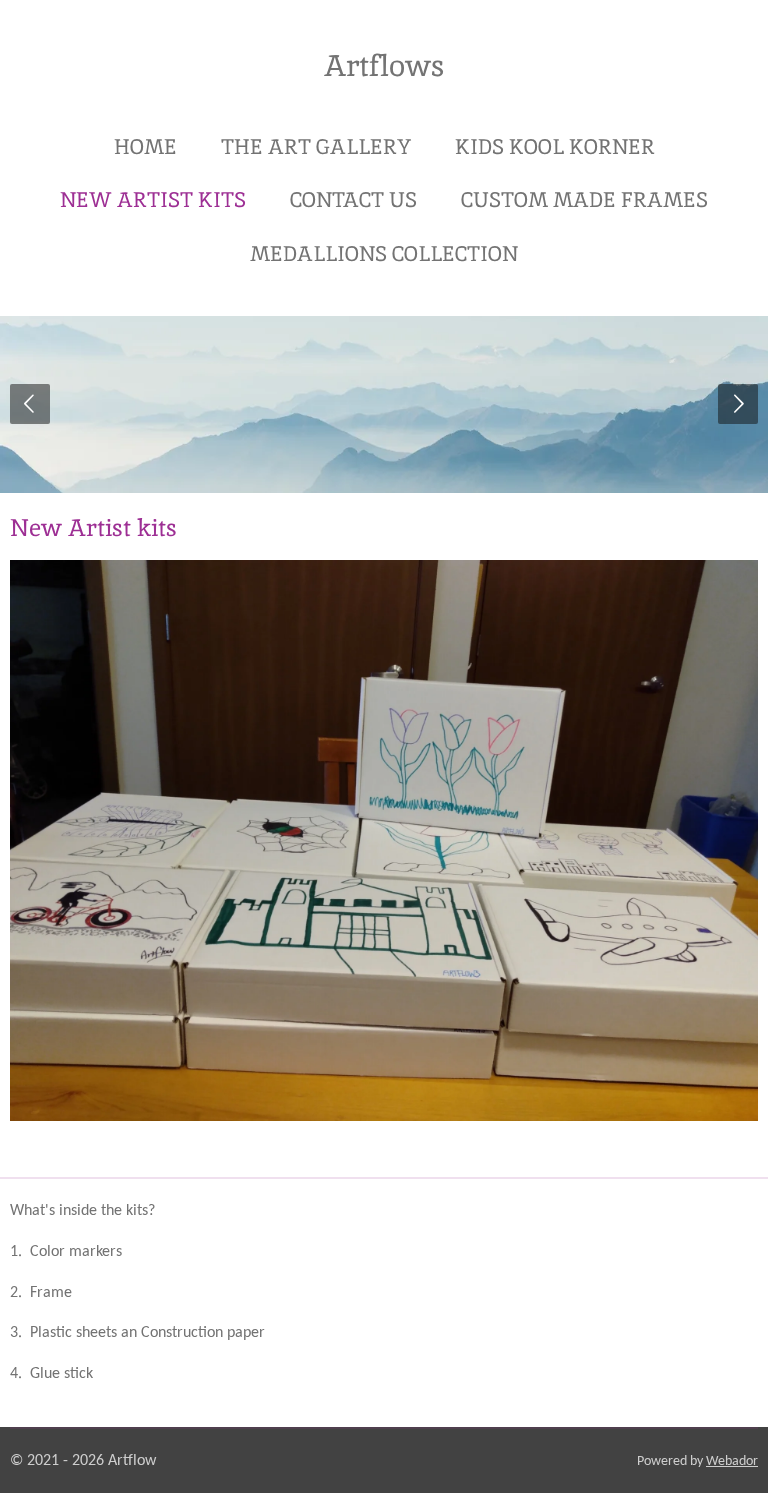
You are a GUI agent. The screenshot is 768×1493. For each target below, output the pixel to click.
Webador (732, 1461)
